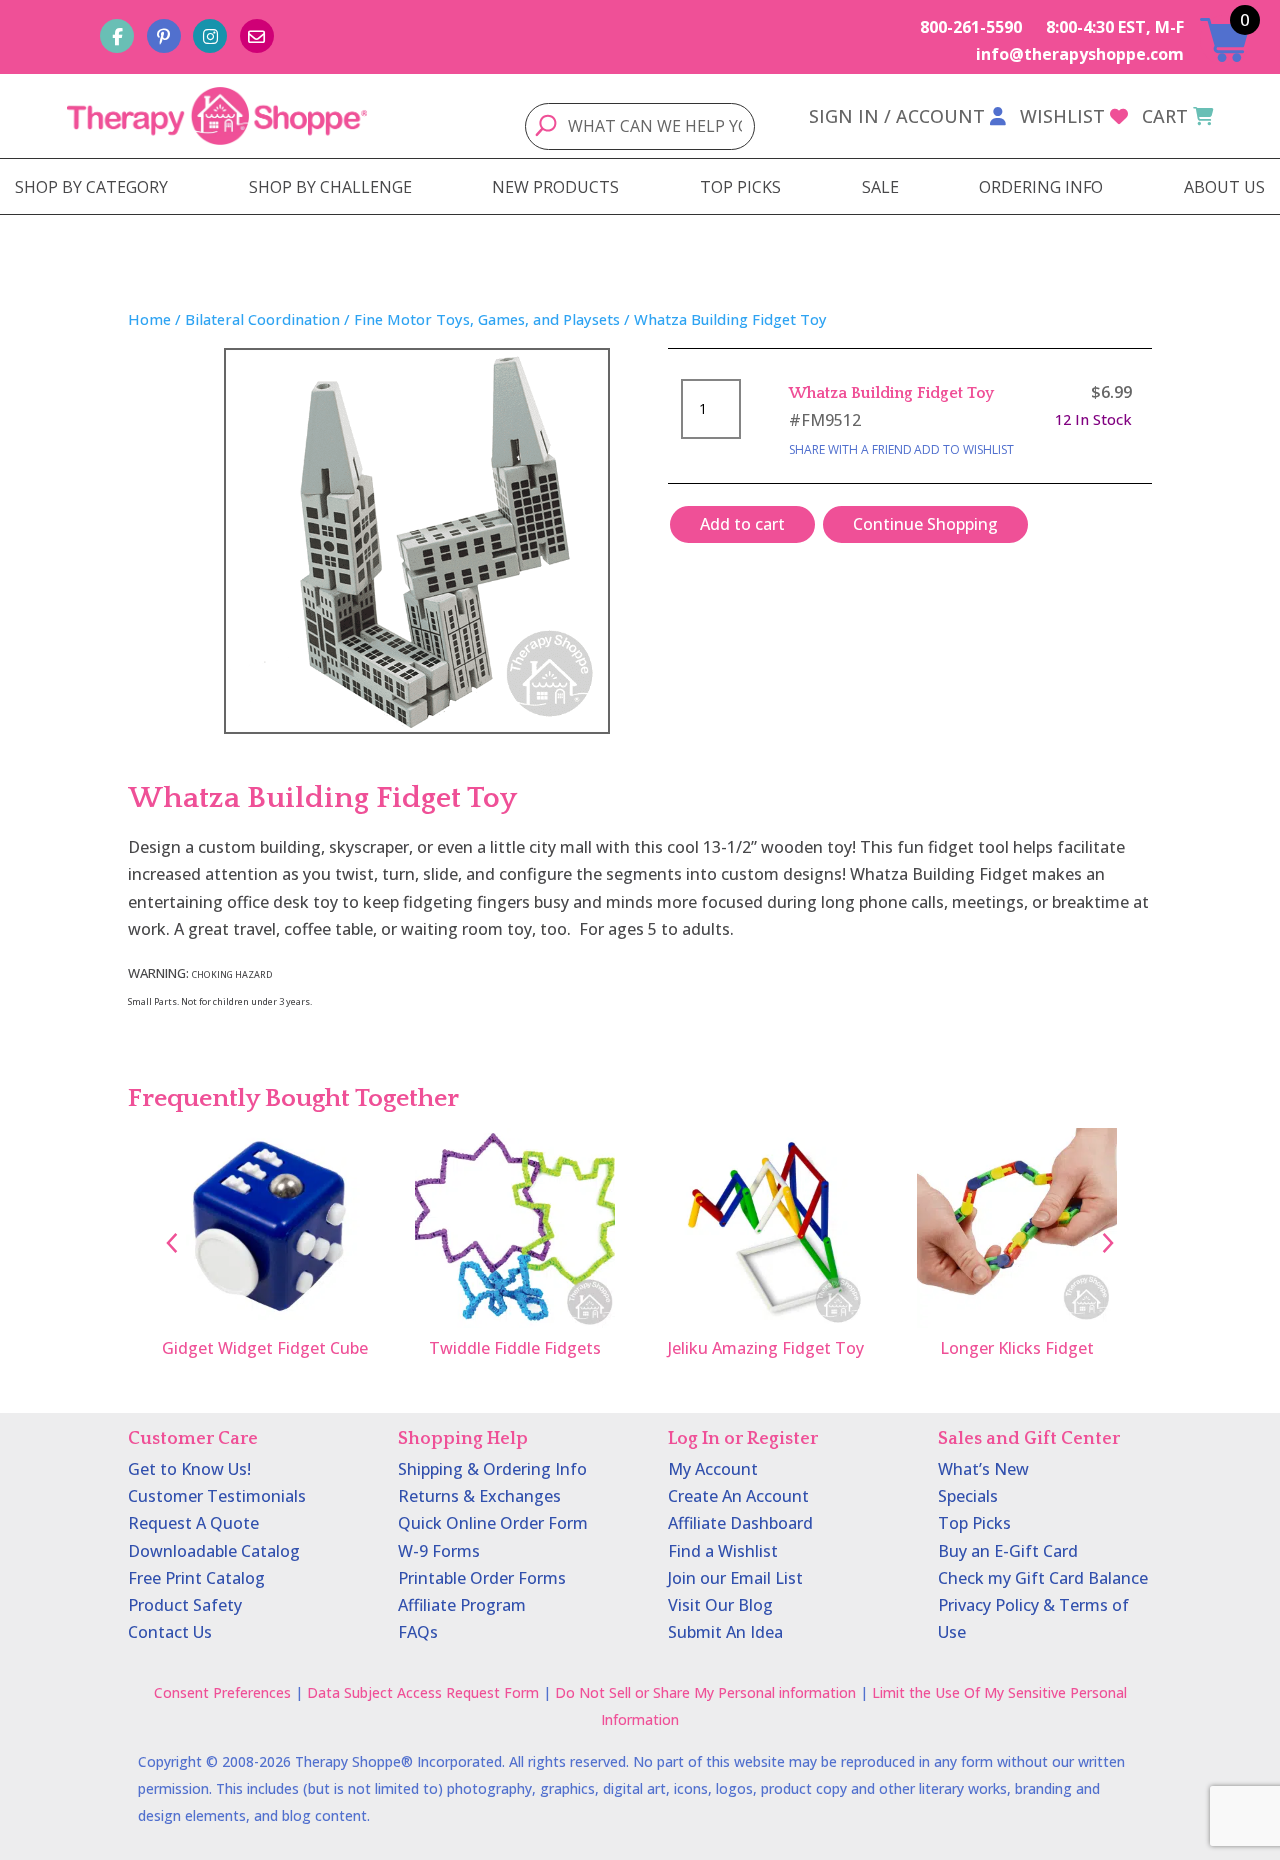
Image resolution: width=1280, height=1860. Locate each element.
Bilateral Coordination (262, 319)
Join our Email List (735, 1578)
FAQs (418, 1632)
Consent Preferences (222, 1692)
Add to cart (742, 524)
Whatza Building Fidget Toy (891, 393)
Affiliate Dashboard (740, 1523)
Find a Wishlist (723, 1551)
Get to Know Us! (189, 1469)
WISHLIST (1062, 116)
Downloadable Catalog (214, 1551)
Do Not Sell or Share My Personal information (705, 1692)
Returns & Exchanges (479, 1496)
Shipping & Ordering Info (492, 1469)
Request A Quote (193, 1523)
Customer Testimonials (217, 1496)
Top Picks (974, 1523)
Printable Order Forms (482, 1578)
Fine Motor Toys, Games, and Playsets (487, 319)
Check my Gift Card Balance (1043, 1578)
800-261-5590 (971, 27)
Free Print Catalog (196, 1578)
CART (1165, 116)
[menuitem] (91, 187)
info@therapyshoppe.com (1080, 54)
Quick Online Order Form (493, 1523)
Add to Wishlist (964, 449)
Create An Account (738, 1496)
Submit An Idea (725, 1632)
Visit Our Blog (720, 1605)
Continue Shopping (925, 524)
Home (149, 319)
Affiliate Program (462, 1605)
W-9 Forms (439, 1551)
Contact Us (170, 1632)
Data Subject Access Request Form (423, 1692)
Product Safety (185, 1605)
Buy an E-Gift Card (1008, 1551)
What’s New (983, 1469)
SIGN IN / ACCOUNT (897, 116)
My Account (713, 1469)
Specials (968, 1496)
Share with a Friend (850, 449)
